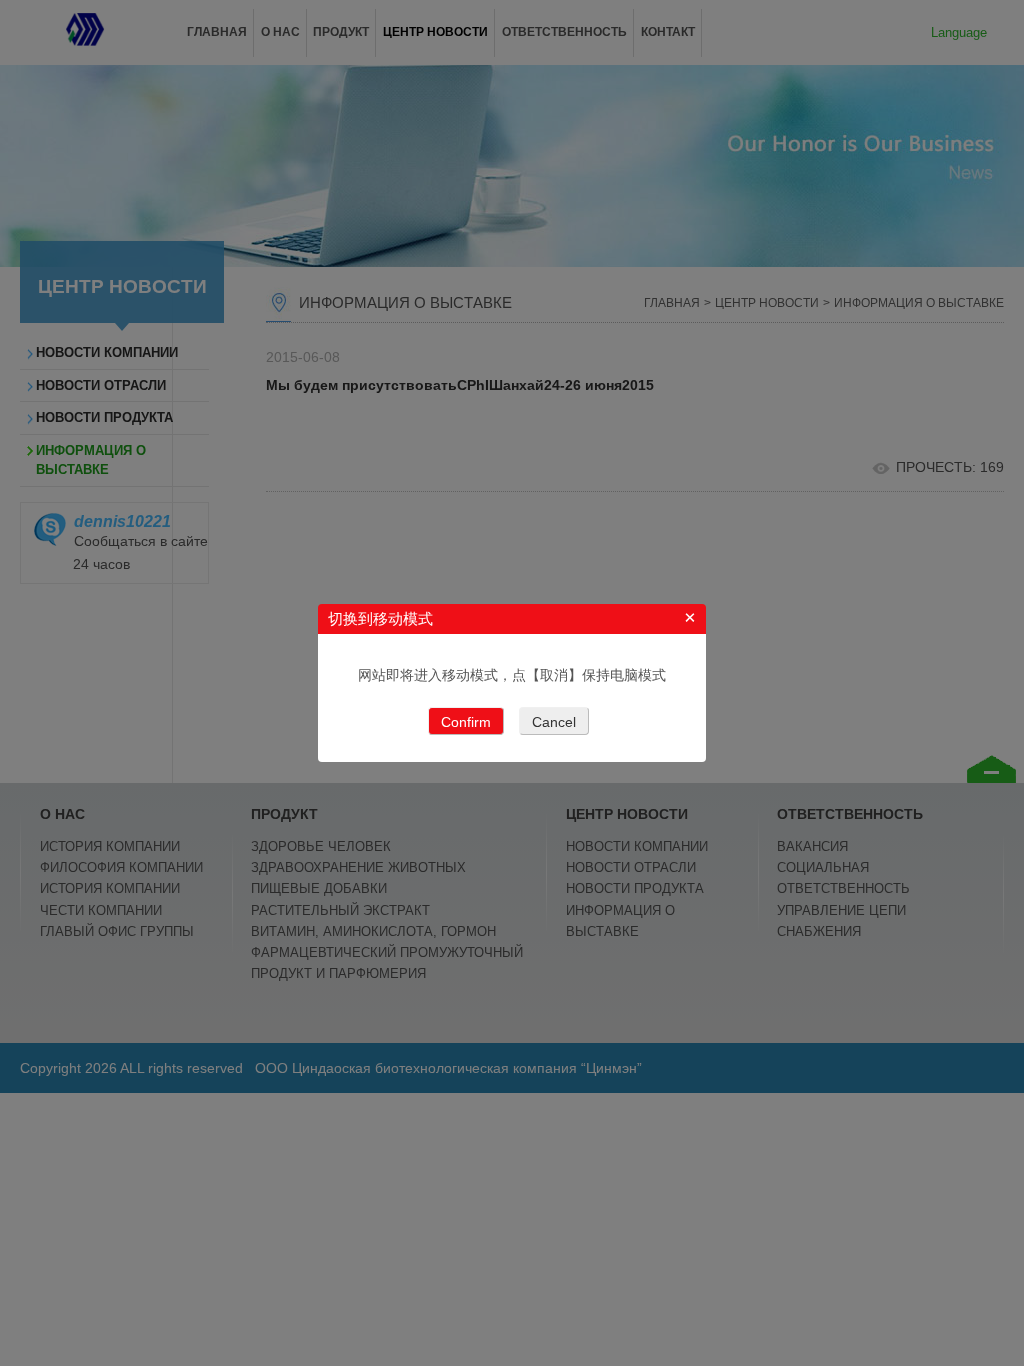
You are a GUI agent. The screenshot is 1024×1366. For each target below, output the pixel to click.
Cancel (554, 722)
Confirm (466, 722)
